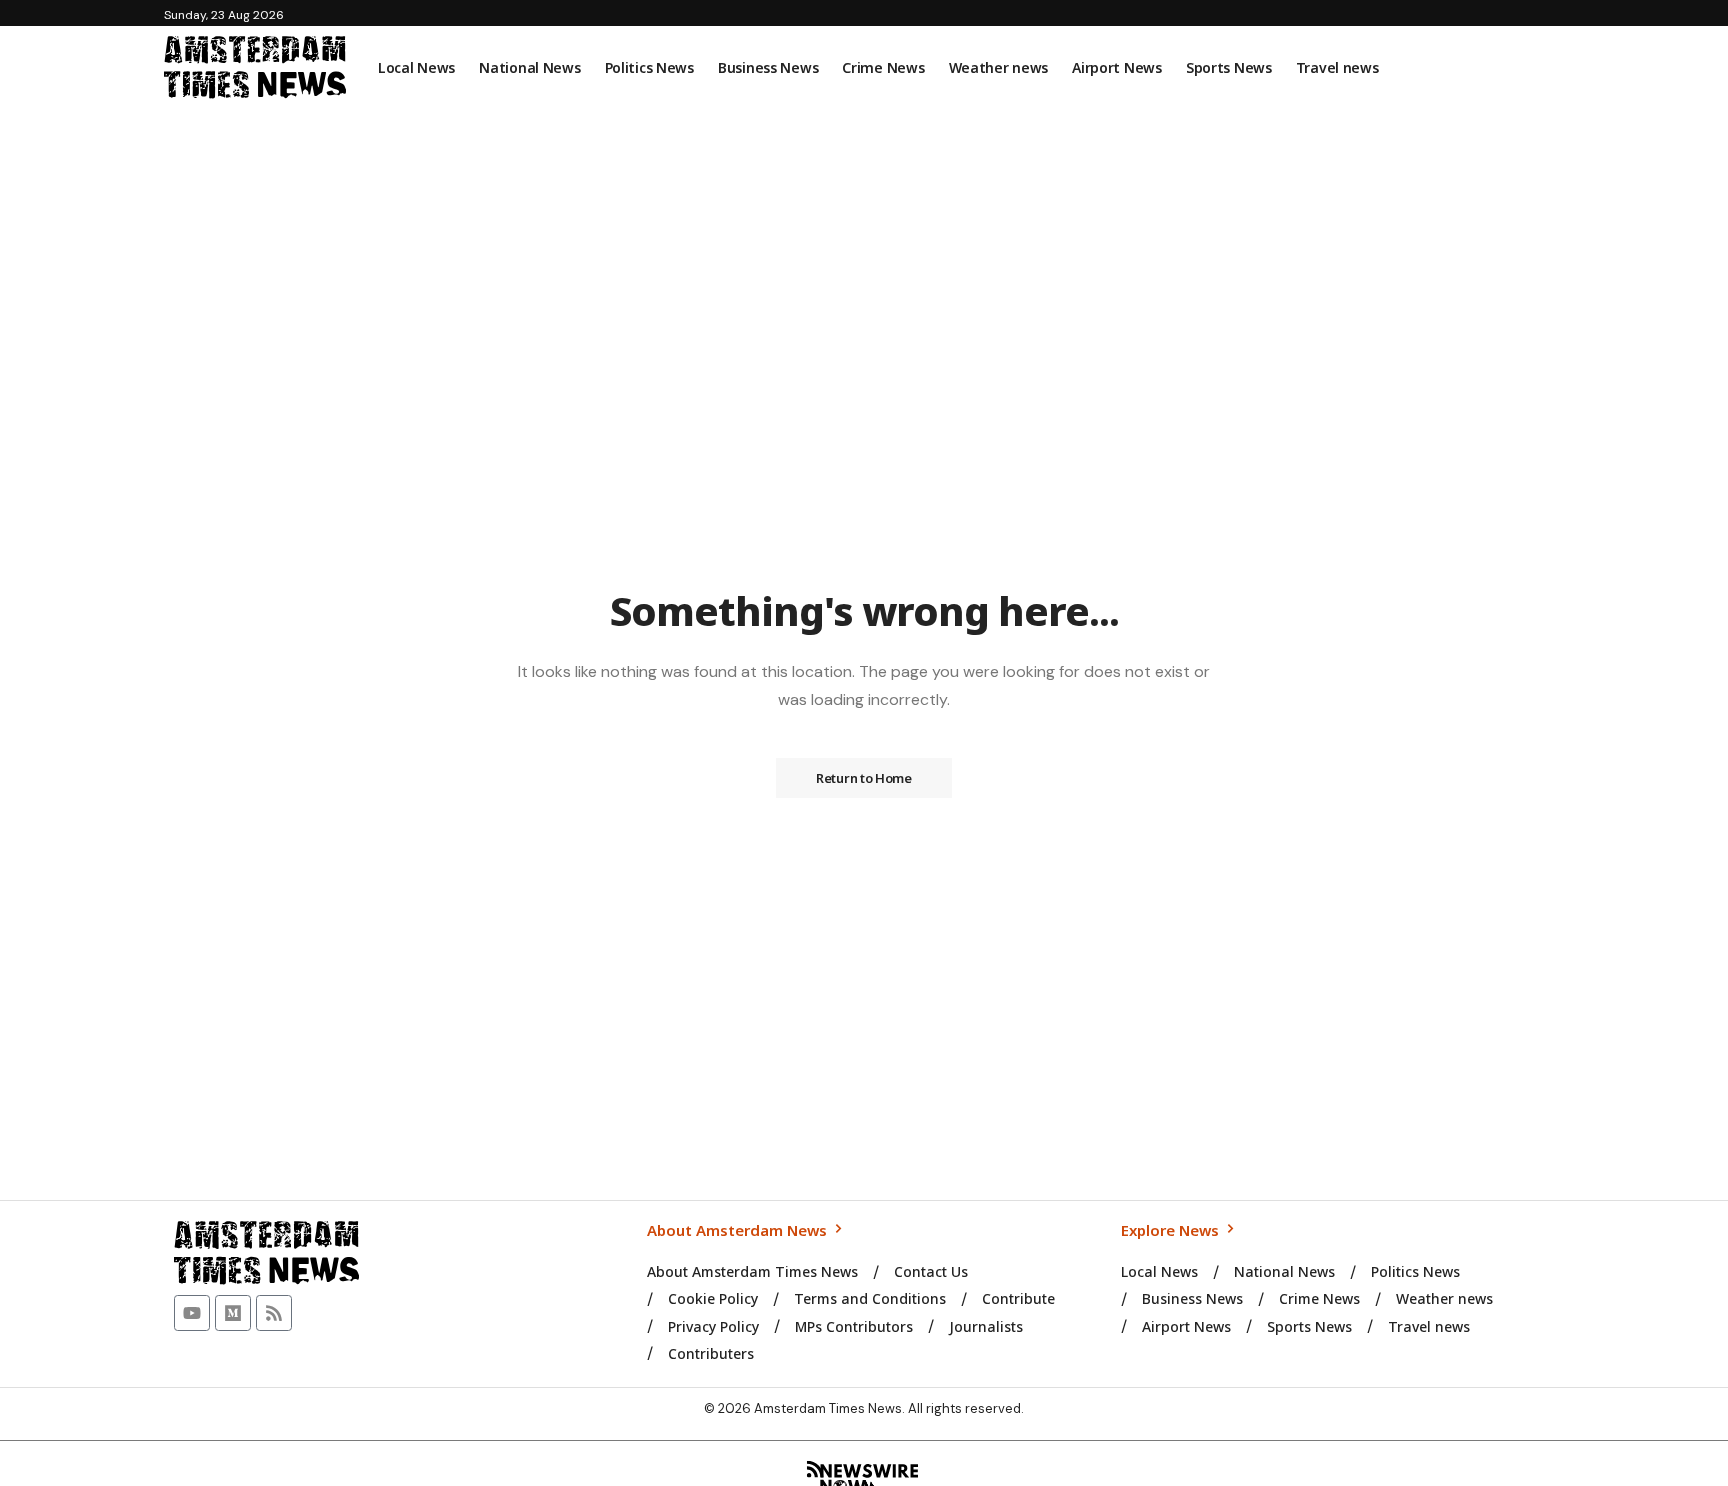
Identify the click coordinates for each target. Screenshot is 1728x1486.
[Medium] (233, 1313)
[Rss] (274, 1313)
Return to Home (864, 778)
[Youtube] (192, 1313)
